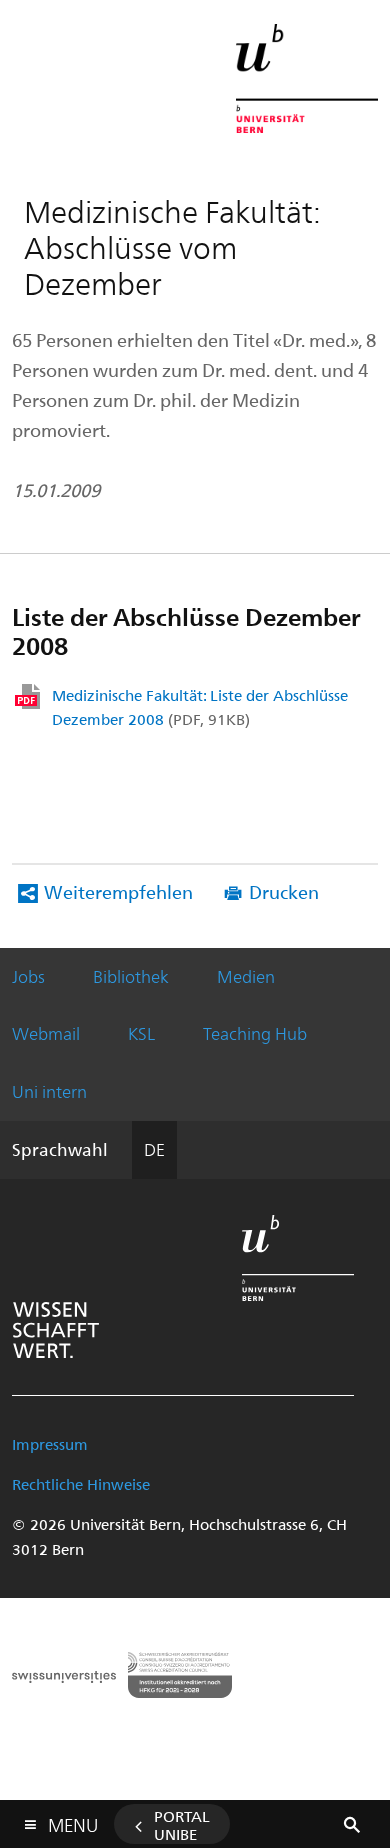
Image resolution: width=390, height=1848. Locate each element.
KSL (141, 1033)
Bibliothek (131, 976)
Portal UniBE (182, 1825)
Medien (246, 976)
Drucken (284, 891)
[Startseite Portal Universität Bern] (307, 78)
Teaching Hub (255, 1033)
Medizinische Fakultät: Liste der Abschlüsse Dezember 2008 (200, 707)
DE (154, 1149)
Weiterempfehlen (118, 891)
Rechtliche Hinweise (81, 1484)
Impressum (50, 1444)
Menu (73, 1821)
